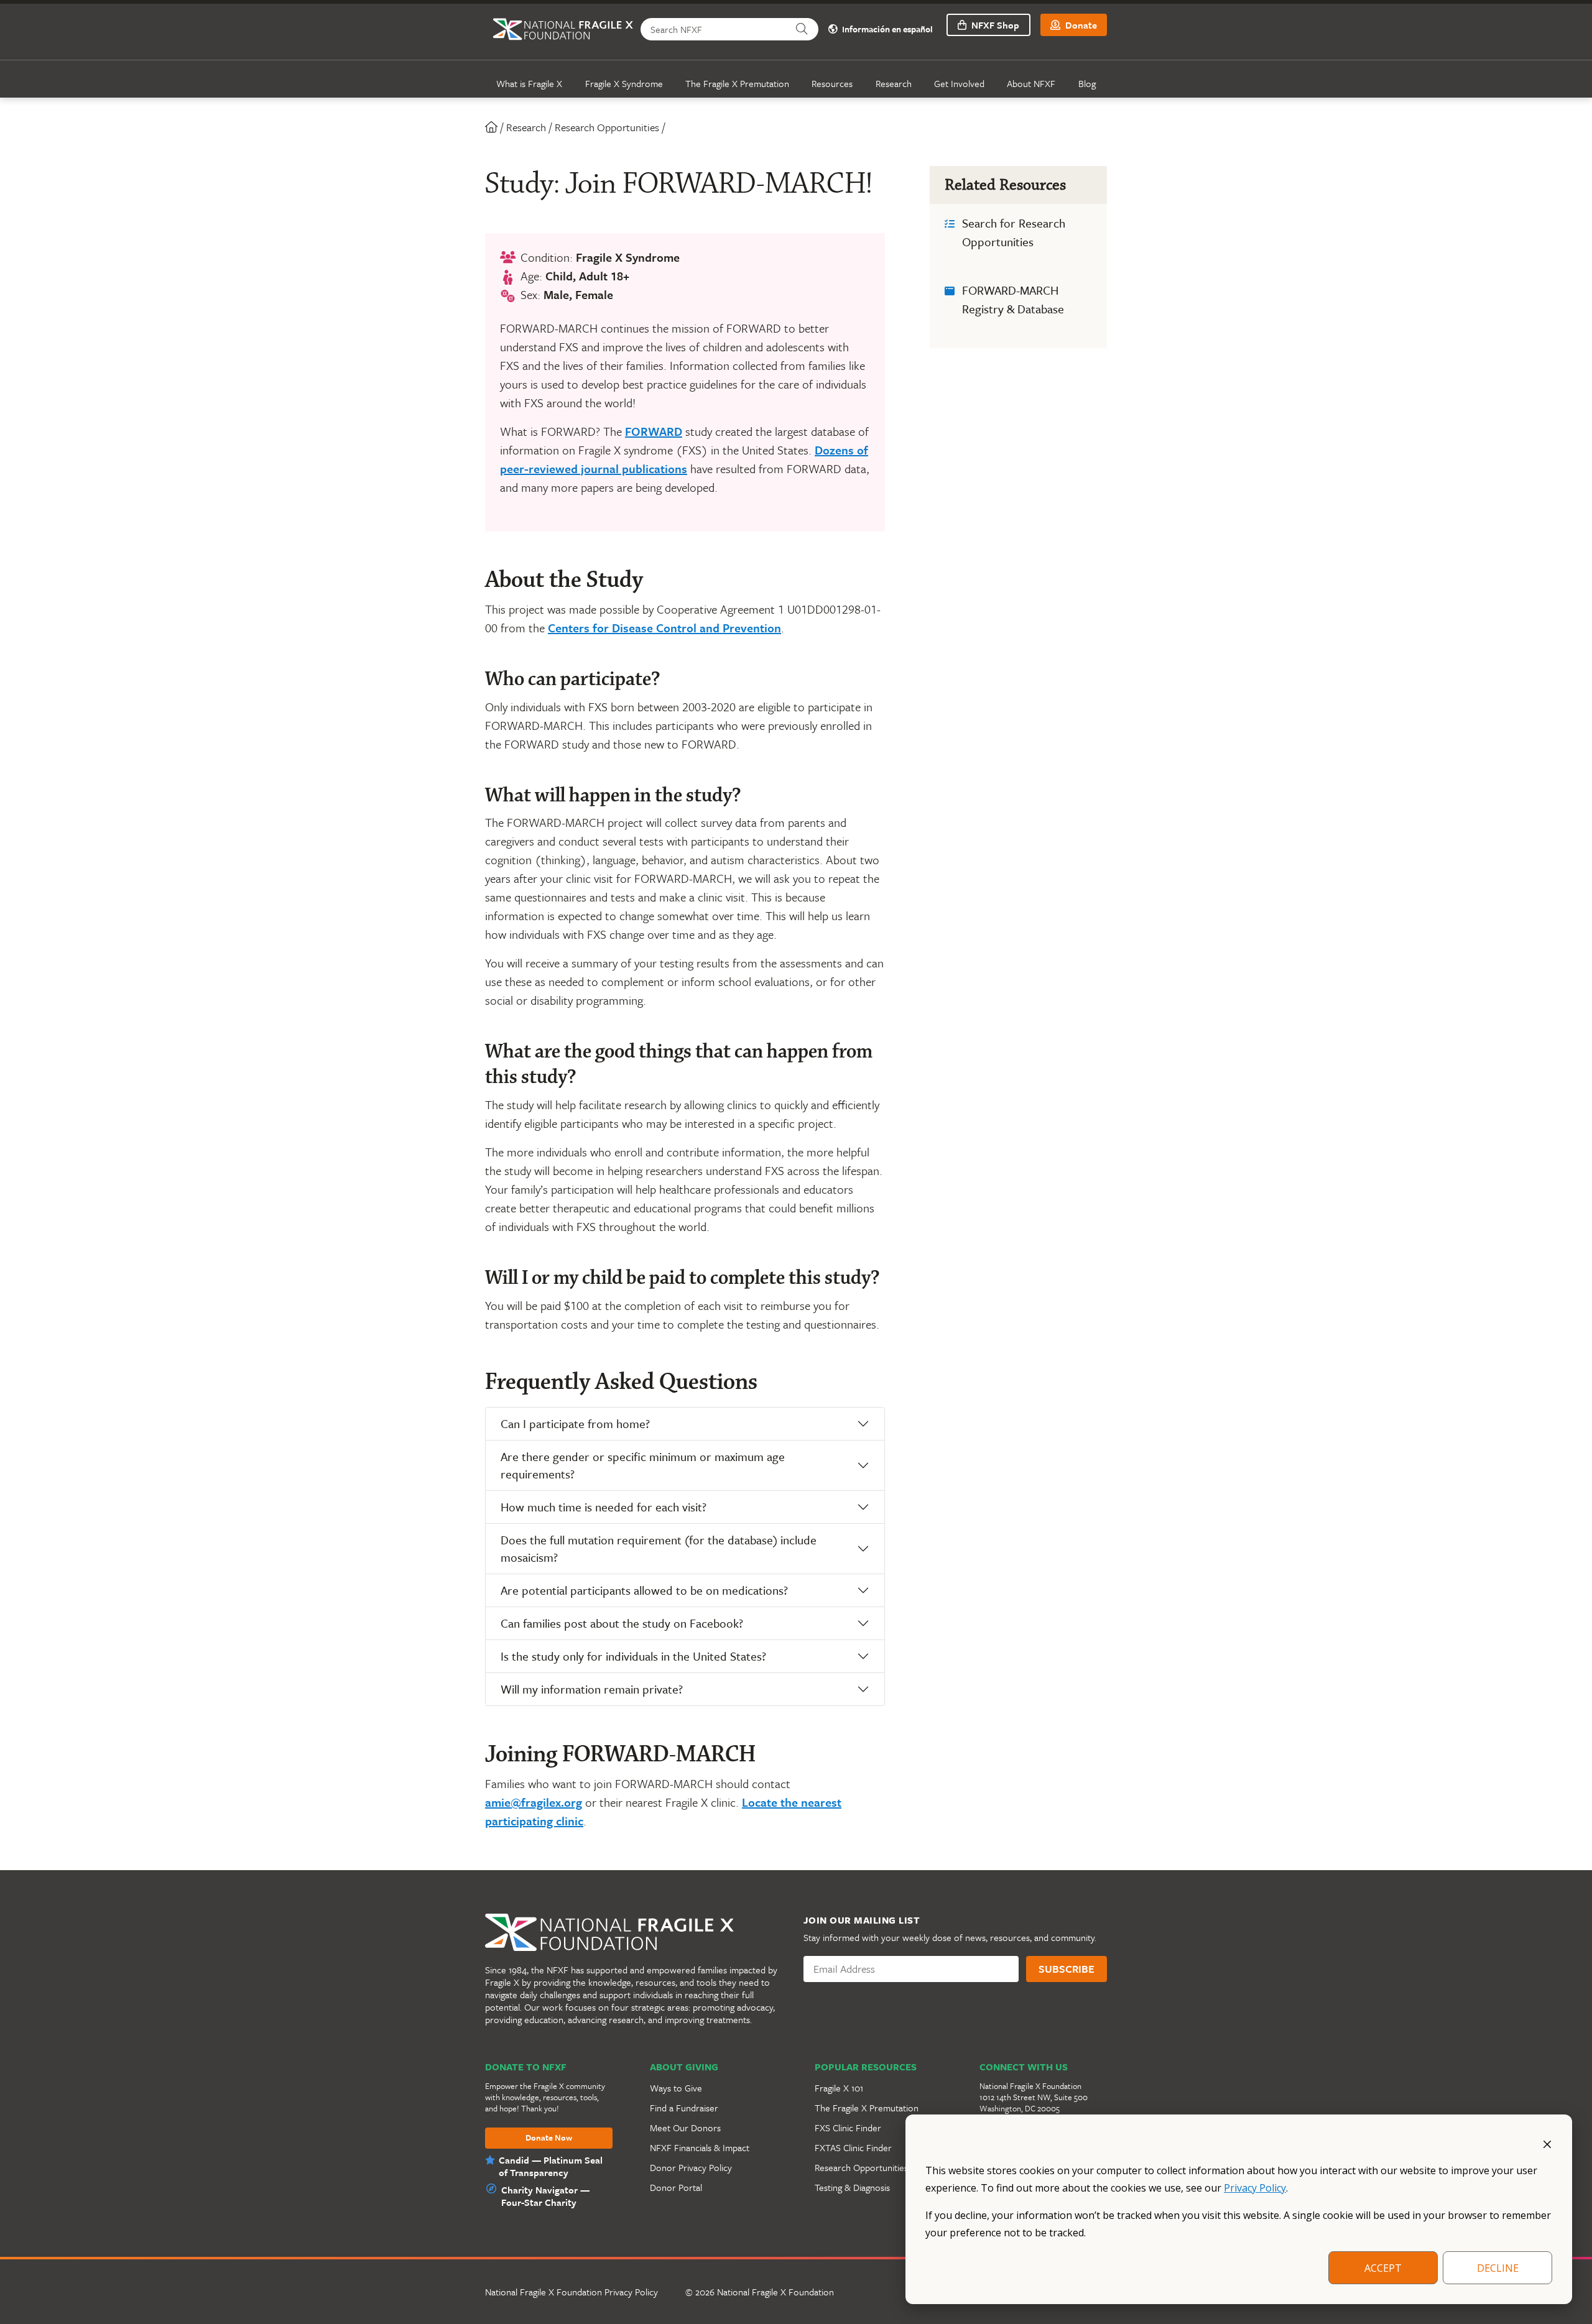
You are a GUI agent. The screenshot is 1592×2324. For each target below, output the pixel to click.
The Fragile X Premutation (737, 83)
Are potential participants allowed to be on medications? (644, 1590)
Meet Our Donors (685, 2128)
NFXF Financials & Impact (700, 2147)
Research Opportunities (607, 127)
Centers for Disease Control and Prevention (664, 628)
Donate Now (549, 2138)
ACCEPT (1383, 2268)
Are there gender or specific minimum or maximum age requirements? (643, 1465)
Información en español (886, 30)
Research (894, 83)
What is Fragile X (529, 83)
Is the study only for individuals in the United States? (633, 1656)
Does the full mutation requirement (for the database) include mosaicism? (659, 1548)
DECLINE (1498, 2268)
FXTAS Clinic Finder (853, 2147)
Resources (832, 83)
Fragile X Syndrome (624, 83)
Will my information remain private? (592, 1689)
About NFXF (1031, 83)
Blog (1087, 83)
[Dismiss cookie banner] (1547, 2143)
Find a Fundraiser (684, 2108)
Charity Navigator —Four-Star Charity (545, 2196)
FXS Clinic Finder (848, 2128)
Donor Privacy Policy (691, 2167)
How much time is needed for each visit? (604, 1507)
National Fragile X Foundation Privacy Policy (572, 2292)
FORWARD (654, 431)
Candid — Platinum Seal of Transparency (551, 2166)
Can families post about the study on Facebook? (622, 1623)
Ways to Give (676, 2088)
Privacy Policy (1255, 2188)
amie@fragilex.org (534, 1802)
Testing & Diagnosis (852, 2187)
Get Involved (959, 83)
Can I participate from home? (575, 1423)
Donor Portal (676, 2187)
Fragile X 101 (839, 2088)
